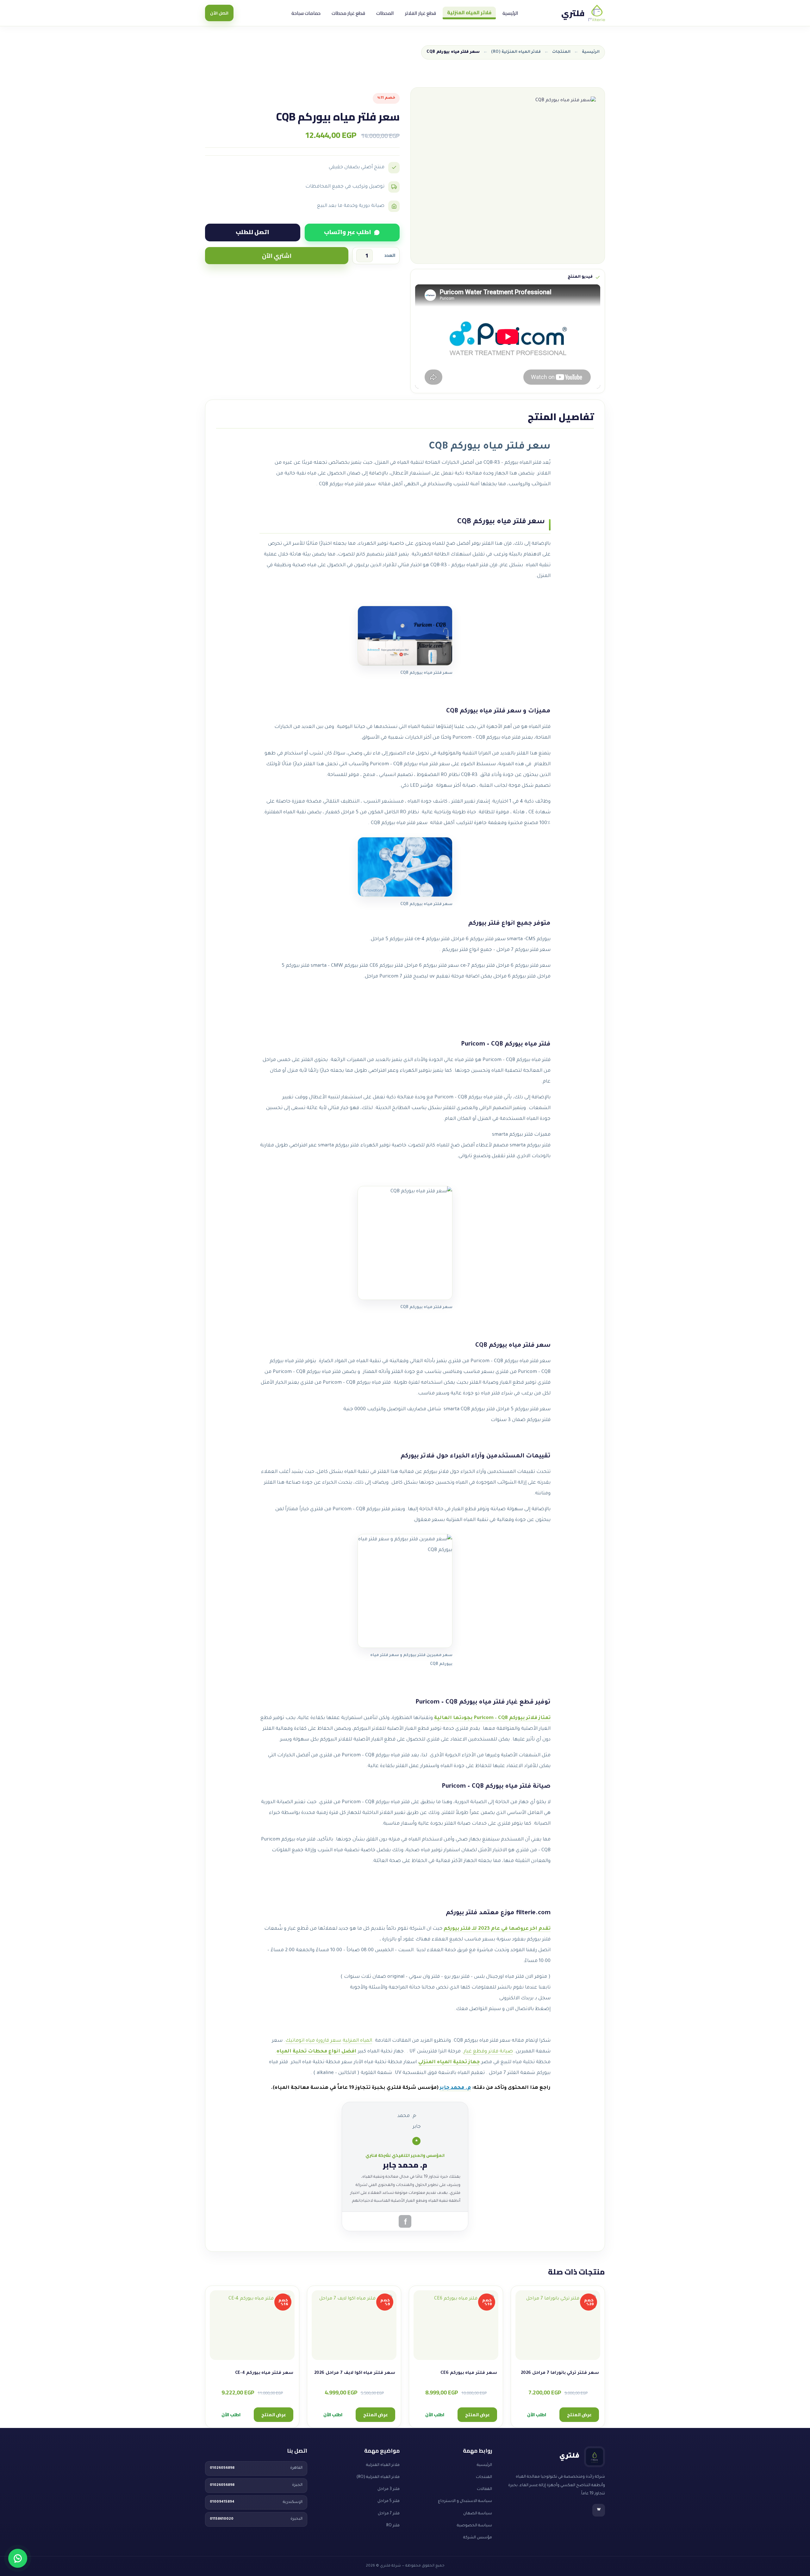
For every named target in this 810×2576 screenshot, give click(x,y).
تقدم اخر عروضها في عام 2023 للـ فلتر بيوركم (497, 1929)
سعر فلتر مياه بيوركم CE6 (469, 2373)
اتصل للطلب (252, 232)
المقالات (484, 2489)
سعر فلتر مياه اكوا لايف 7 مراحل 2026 (355, 2373)
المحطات (385, 13)
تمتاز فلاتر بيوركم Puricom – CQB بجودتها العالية (492, 1718)
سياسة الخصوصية (474, 2526)
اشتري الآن (277, 256)
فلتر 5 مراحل (389, 2501)
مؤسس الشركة (478, 2538)
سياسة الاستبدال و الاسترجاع (465, 2501)
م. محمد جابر (455, 2088)
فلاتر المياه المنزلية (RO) (516, 52)
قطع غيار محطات (348, 13)
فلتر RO (393, 2526)
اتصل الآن (219, 13)
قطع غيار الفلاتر (421, 13)
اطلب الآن (537, 2415)
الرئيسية (510, 13)
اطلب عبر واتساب (348, 232)
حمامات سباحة (306, 13)
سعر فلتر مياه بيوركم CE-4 (264, 2373)
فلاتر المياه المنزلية (469, 12)
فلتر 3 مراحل (389, 2489)
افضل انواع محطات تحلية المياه (316, 2052)
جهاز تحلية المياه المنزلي (449, 2062)
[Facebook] (405, 2221)
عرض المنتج (579, 2415)
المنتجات (561, 52)
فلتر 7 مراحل (389, 2514)
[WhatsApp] (18, 2558)
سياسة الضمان (478, 2514)
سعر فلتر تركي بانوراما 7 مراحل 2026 (560, 2373)
